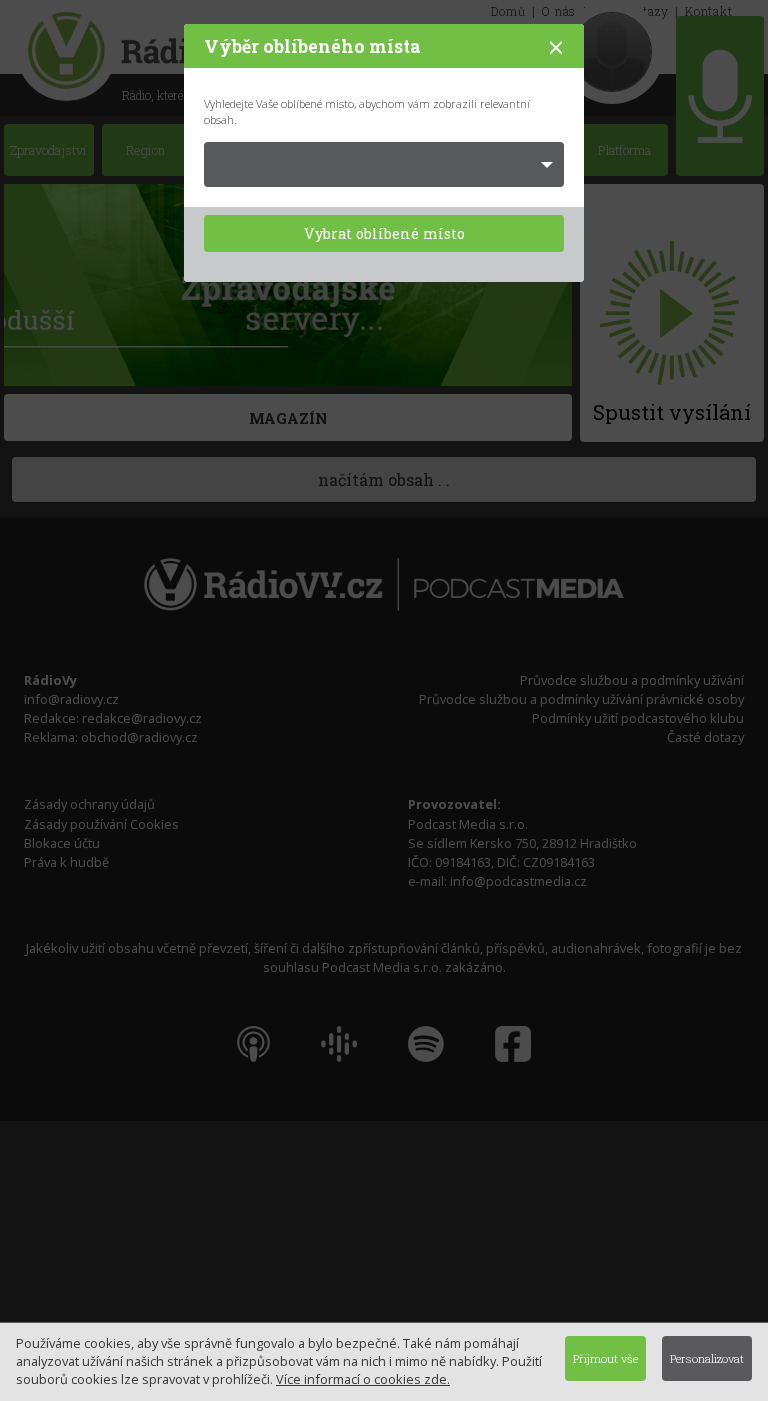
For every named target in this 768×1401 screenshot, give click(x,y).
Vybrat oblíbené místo (384, 233)
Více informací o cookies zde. (363, 1379)
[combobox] (384, 164)
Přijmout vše (605, 1358)
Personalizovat (707, 1358)
